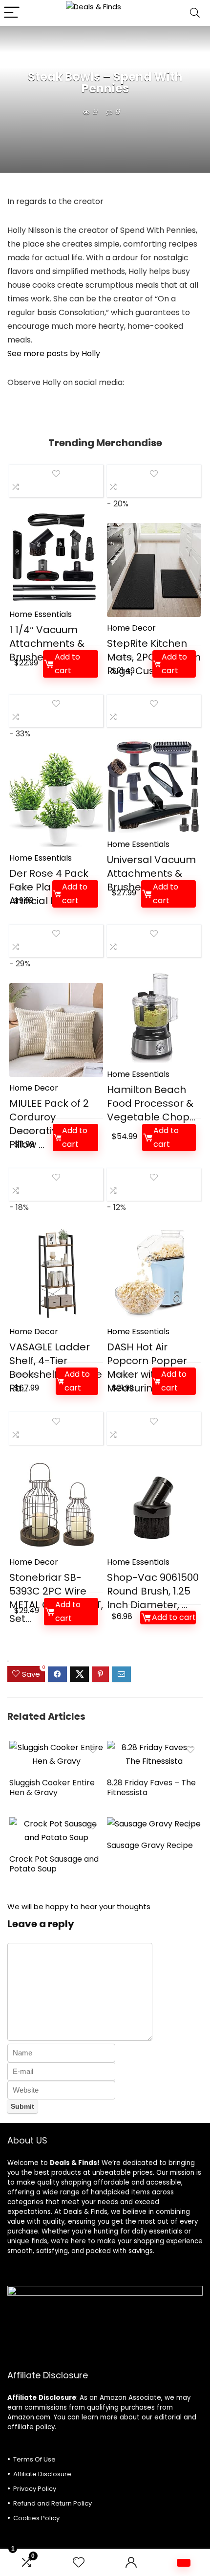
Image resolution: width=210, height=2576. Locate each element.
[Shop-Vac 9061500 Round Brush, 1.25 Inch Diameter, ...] (154, 1504)
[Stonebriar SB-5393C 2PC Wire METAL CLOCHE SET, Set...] (56, 1504)
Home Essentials (41, 614)
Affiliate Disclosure (42, 2474)
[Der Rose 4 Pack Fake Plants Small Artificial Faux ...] (56, 800)
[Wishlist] (79, 2563)
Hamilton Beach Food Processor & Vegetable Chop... (151, 1103)
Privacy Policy (35, 2489)
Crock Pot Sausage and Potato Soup (54, 1864)
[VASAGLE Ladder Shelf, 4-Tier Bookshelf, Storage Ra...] (56, 1274)
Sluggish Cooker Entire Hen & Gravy (52, 1788)
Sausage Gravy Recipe (150, 1845)
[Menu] (12, 13)
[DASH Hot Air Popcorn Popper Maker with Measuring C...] (154, 1274)
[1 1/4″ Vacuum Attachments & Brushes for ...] (56, 556)
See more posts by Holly (54, 353)
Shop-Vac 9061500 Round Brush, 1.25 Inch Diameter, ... (153, 1591)
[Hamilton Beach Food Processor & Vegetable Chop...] (154, 1016)
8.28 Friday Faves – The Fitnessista (151, 1788)
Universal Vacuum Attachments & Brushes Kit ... (151, 873)
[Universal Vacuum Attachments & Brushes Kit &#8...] (154, 786)
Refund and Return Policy (52, 2503)
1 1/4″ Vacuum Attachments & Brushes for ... (47, 643)
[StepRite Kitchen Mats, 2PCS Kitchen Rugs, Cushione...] (154, 570)
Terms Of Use (34, 2459)
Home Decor (131, 628)
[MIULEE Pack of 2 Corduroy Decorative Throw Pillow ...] (56, 1030)
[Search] (195, 13)
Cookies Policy (36, 2518)
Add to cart (67, 664)
